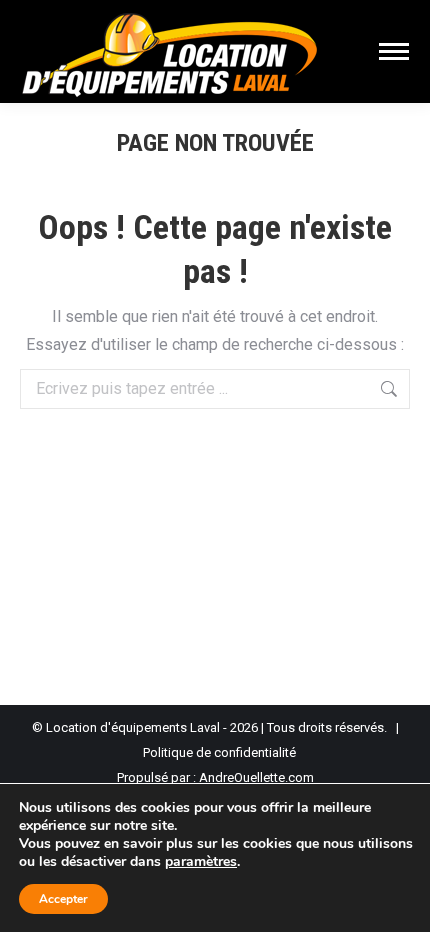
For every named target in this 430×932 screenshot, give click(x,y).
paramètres (201, 862)
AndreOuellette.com (256, 777)
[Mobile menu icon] (394, 51)
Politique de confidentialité (219, 752)
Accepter (63, 899)
